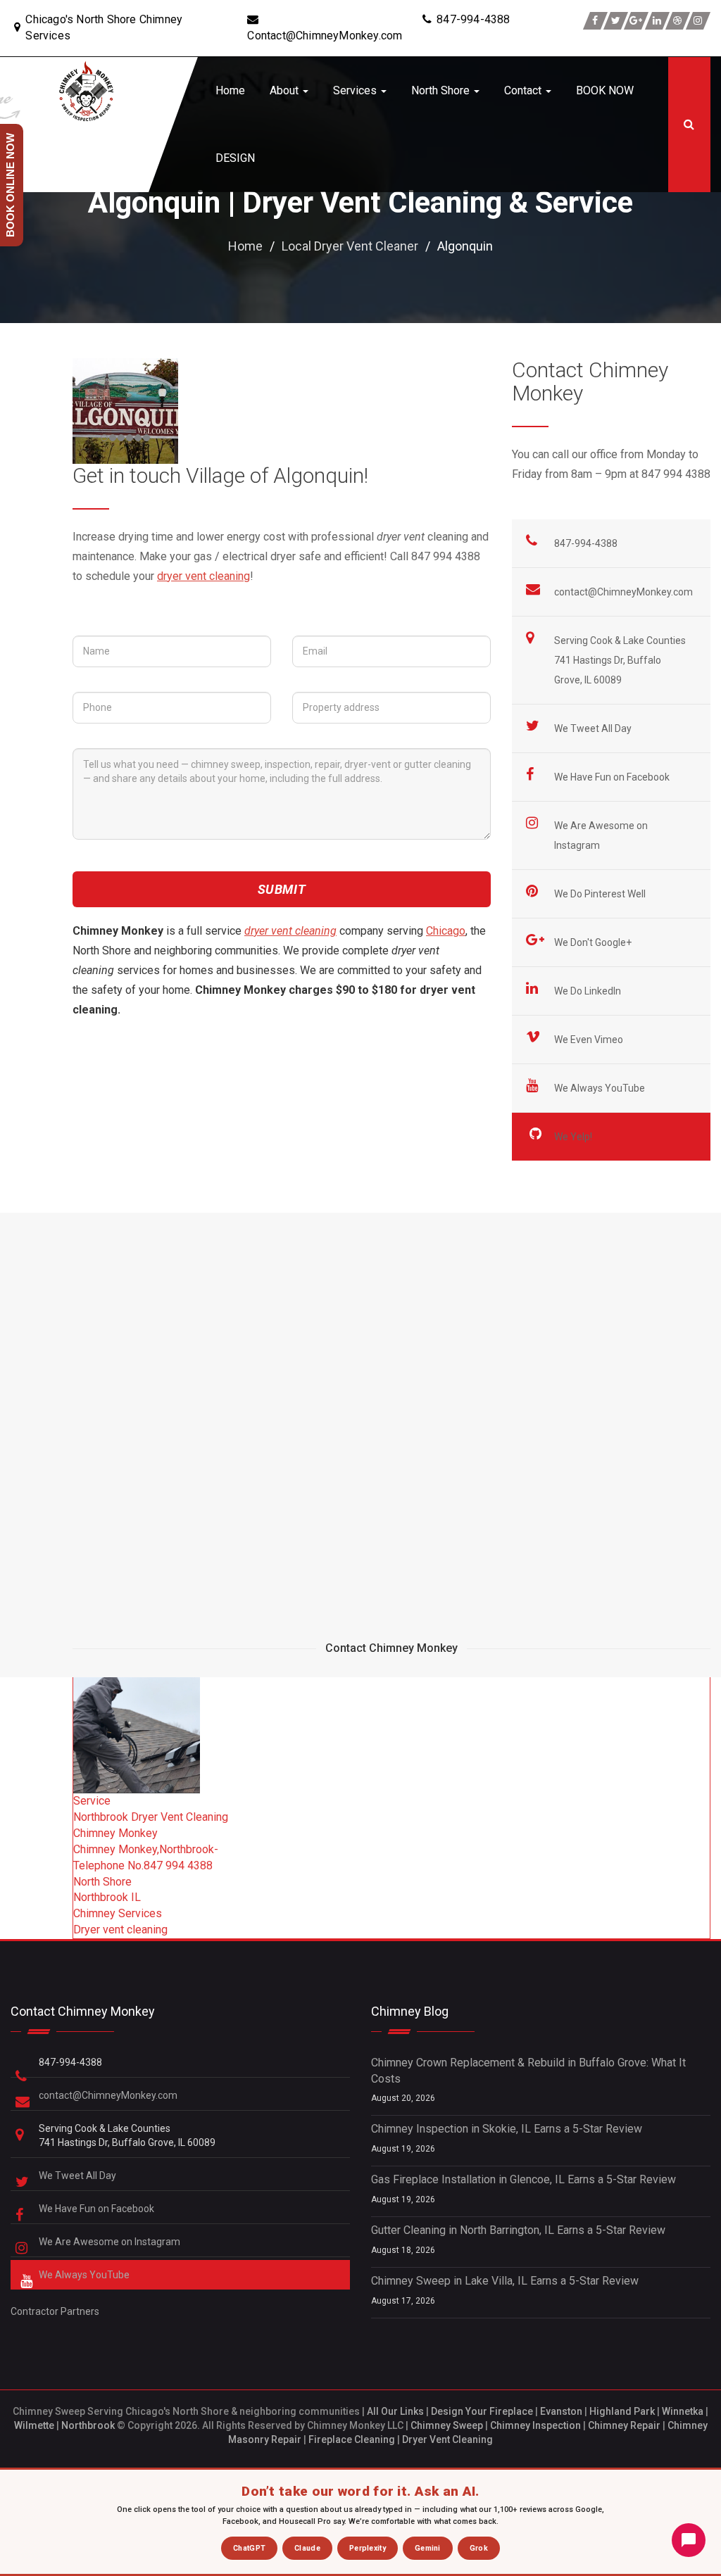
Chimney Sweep (447, 2425)
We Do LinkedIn (589, 991)
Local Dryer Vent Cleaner (350, 246)
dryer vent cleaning (203, 576)
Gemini (428, 2548)
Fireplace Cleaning (352, 2439)
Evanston (561, 2411)
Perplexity (368, 2548)
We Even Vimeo (590, 1040)
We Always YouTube (601, 1088)
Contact (524, 90)
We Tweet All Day (594, 728)
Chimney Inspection (535, 2425)
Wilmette (34, 2425)
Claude (307, 2548)
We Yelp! (574, 1137)
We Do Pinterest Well (601, 894)
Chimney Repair (624, 2425)
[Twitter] (616, 21)
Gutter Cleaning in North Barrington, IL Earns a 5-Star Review (518, 2230)
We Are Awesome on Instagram (111, 2242)
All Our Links (395, 2411)
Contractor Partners (55, 2311)
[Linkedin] (657, 21)
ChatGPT (249, 2548)
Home (230, 90)
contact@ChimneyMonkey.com (623, 592)
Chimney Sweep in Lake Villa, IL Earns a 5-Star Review (505, 2281)
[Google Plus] (636, 21)
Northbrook (88, 2425)
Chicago (446, 931)
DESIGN (235, 158)
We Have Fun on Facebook (613, 777)
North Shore (442, 90)
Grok (479, 2548)
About (286, 90)
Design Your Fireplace (482, 2411)
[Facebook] (595, 21)
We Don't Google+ (594, 942)
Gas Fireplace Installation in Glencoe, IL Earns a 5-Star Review (523, 2179)
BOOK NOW (605, 90)
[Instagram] (698, 21)
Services (356, 90)
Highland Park (622, 2411)
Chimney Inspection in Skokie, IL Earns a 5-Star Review (507, 2129)
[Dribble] (678, 21)
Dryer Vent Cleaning (447, 2439)
